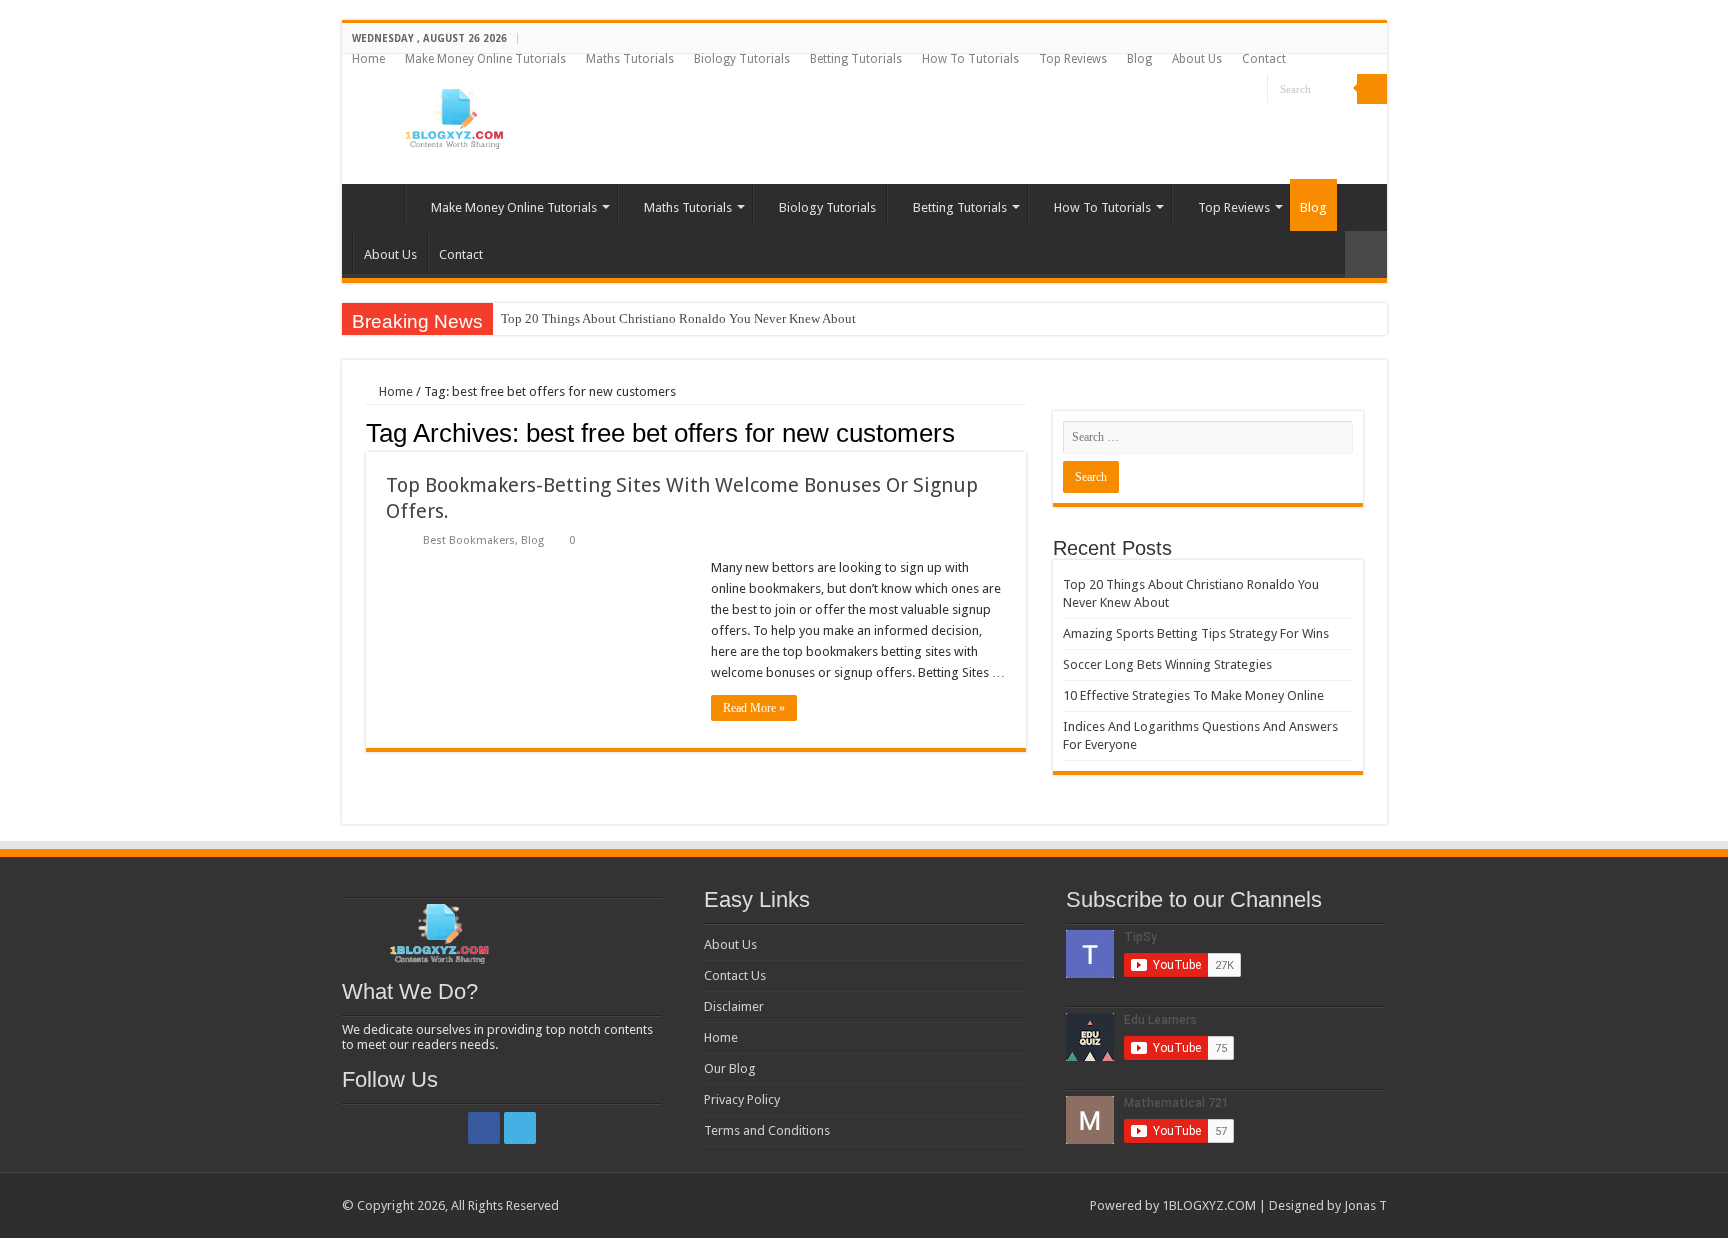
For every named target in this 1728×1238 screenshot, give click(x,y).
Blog (1139, 59)
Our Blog (730, 1068)
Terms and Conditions (767, 1130)
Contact (1264, 59)
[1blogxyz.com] (452, 115)
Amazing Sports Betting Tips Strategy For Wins (1196, 633)
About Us (1197, 59)
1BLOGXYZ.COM (1209, 1205)
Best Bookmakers (469, 540)
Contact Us (735, 975)
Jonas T (1365, 1205)
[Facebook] (1233, 90)
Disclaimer (734, 1006)
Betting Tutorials (856, 59)
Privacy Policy (742, 1099)
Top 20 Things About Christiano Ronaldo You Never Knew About (678, 318)
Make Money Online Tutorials (485, 59)
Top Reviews (1073, 59)
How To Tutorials (970, 59)
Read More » (754, 708)
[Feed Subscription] (1020, 432)
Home (368, 59)
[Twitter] (1252, 90)
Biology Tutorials (742, 59)
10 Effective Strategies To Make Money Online (1193, 695)
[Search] (1372, 89)
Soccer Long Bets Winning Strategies (1167, 664)
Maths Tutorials (630, 59)
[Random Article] (1366, 254)
